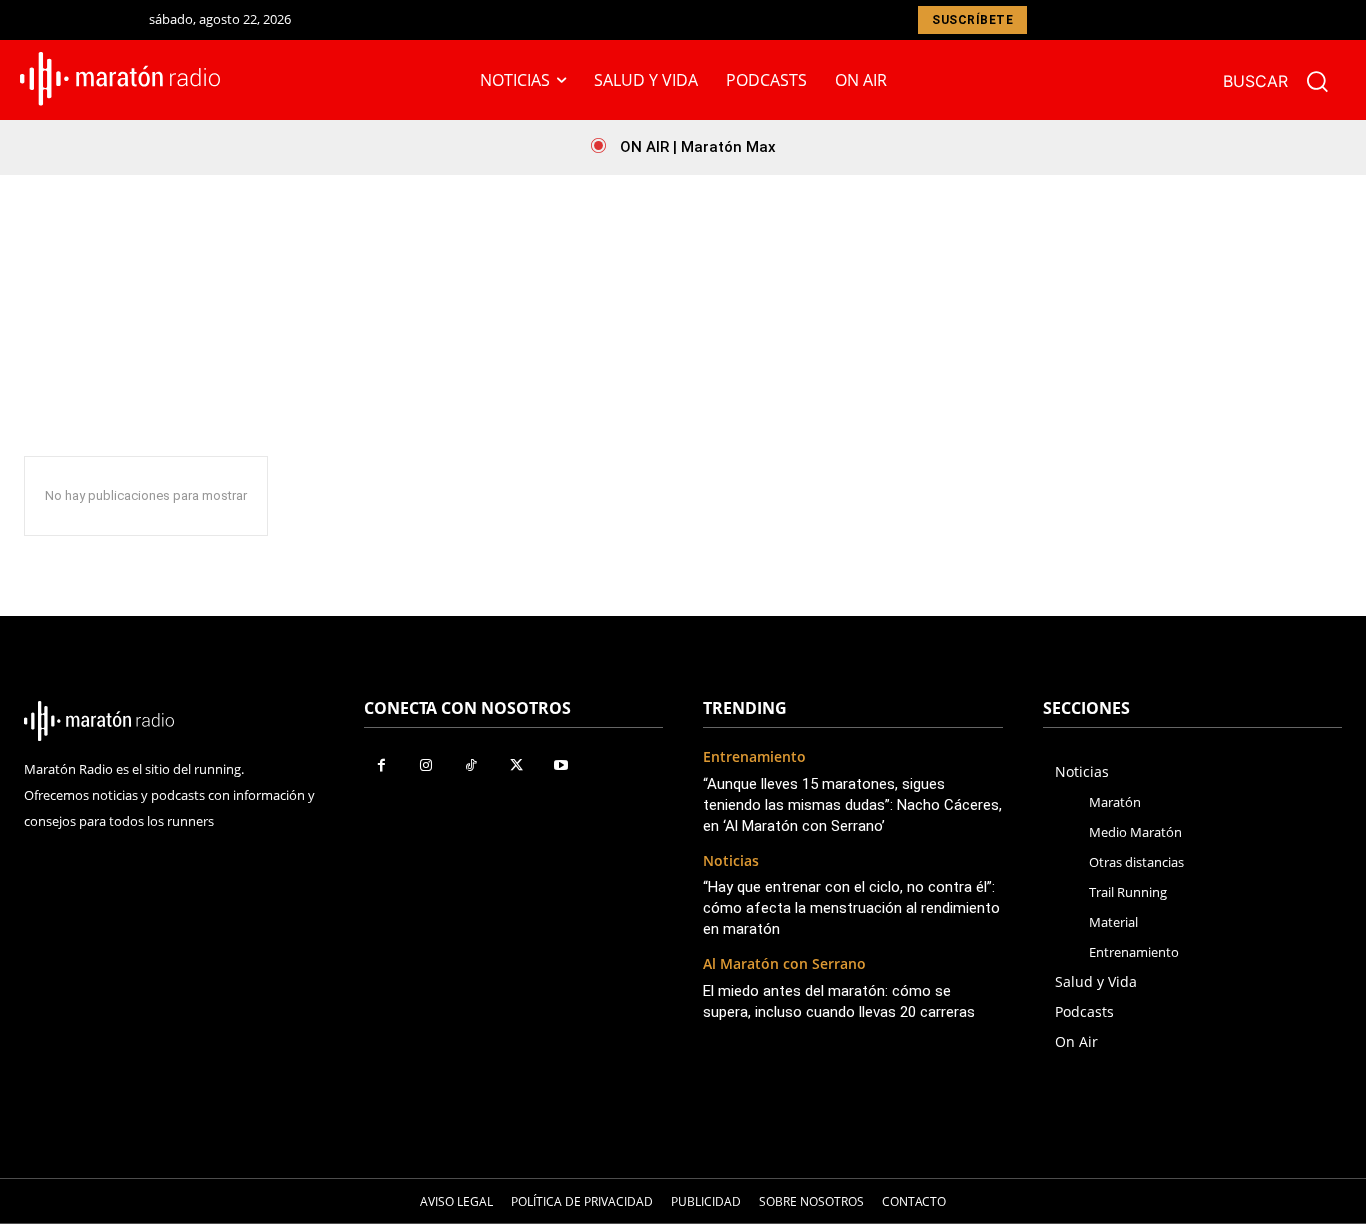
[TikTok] (471, 765)
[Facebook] (381, 765)
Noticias (731, 861)
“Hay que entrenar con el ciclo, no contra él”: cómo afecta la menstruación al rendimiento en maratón (851, 908)
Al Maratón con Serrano (784, 964)
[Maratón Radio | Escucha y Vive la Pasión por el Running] (121, 79)
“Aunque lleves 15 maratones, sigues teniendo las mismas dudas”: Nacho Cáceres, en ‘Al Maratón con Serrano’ (852, 805)
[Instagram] (426, 765)
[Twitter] (516, 765)
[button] (1284, 81)
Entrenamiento (754, 757)
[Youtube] (561, 765)
